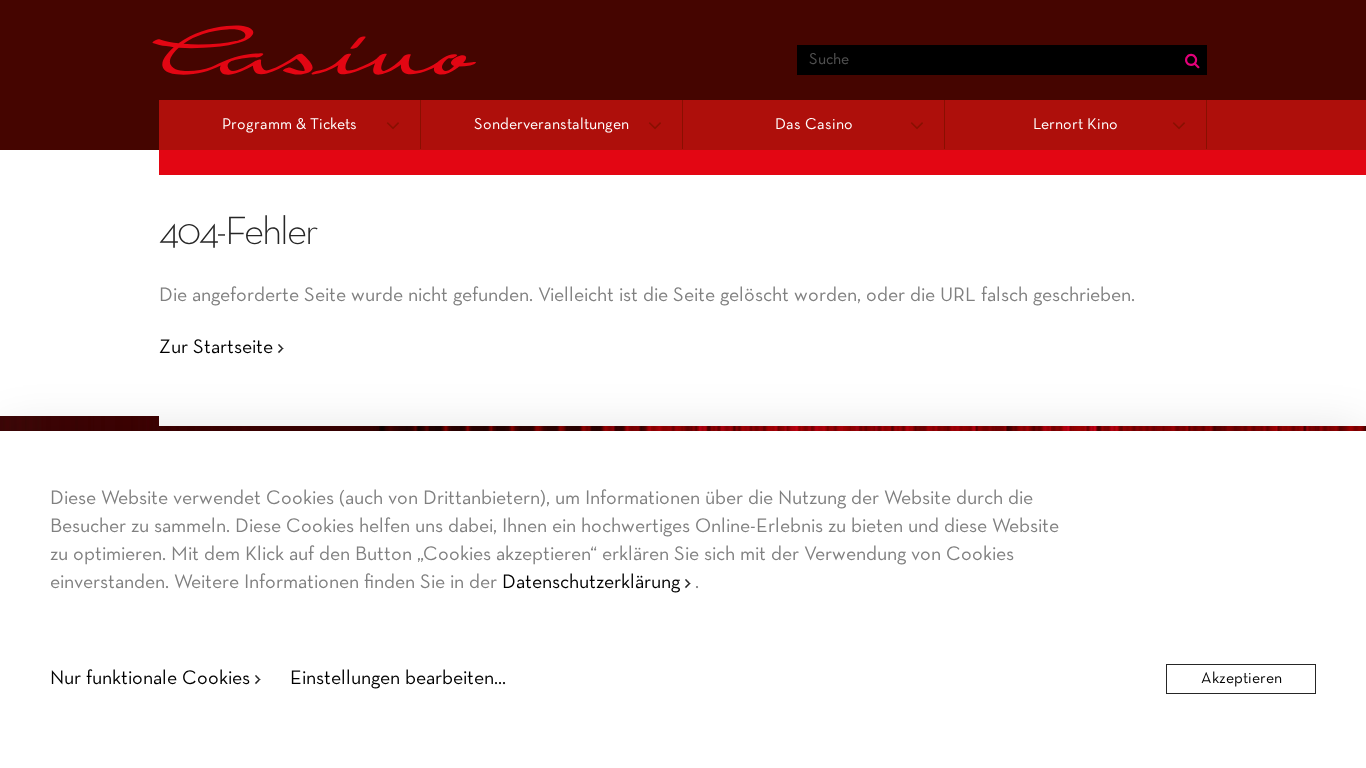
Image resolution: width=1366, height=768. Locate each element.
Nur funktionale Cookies (150, 679)
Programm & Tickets (289, 125)
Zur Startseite (216, 348)
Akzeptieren (1241, 679)
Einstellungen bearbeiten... (398, 679)
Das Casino (814, 125)
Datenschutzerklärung (591, 583)
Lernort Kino (1075, 125)
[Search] (1192, 60)
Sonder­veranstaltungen (551, 125)
